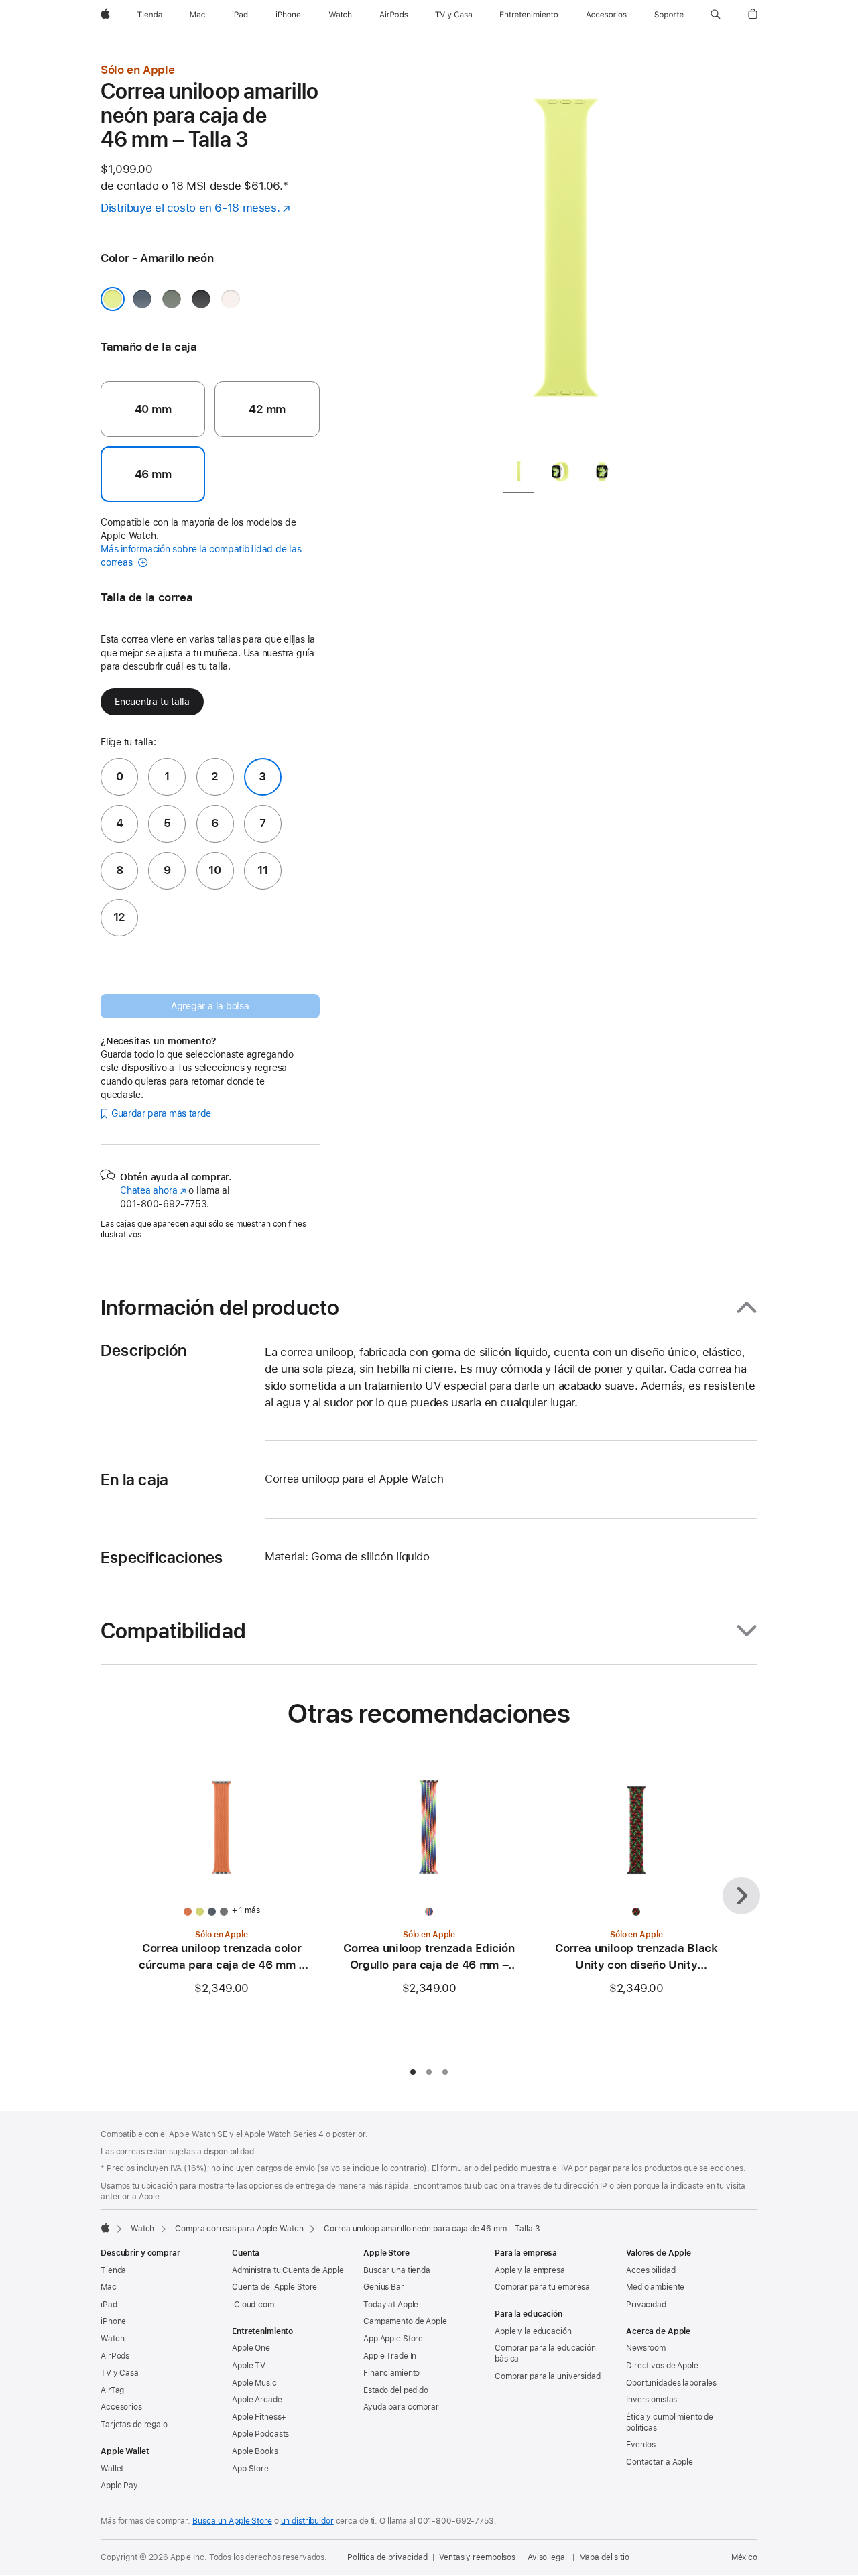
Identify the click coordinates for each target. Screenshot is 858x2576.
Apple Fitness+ (259, 2417)
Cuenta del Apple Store (274, 2287)
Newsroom (646, 2348)
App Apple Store (393, 2339)
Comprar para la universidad (548, 2376)
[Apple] (105, 2227)
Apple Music (254, 2383)
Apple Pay (119, 2486)
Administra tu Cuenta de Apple (288, 2270)
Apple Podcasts (260, 2434)
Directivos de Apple (662, 2366)
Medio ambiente (655, 2287)
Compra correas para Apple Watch (239, 2229)
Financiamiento (391, 2373)
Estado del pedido (396, 2390)
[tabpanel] (566, 255)
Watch (142, 2229)
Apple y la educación (533, 2331)
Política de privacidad (387, 2557)
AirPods (115, 2356)
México (744, 2557)
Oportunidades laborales (671, 2383)
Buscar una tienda (397, 2270)
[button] (716, 15)
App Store (250, 2469)
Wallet (112, 2469)
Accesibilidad (651, 2270)
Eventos (641, 2445)
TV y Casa (120, 2373)
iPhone (113, 2321)
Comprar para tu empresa (542, 2287)
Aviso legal (547, 2557)
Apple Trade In (390, 2356)
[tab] (519, 474)
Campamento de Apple (405, 2321)
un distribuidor (307, 2521)
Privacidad (646, 2305)
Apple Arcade (257, 2400)
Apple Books (255, 2451)
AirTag (112, 2390)
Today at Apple (391, 2305)
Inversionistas (652, 2400)
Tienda (113, 2270)
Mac (109, 2287)
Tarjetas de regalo (134, 2425)
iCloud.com (253, 2305)
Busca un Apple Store (232, 2521)
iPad (109, 2305)
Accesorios (121, 2407)
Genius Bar (384, 2287)
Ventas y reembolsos (477, 2557)
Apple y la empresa (530, 2270)
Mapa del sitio (604, 2557)
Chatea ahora (153, 1190)
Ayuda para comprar (401, 2407)
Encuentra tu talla (152, 702)
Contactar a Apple (660, 2462)
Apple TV (249, 2366)
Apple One (251, 2348)
